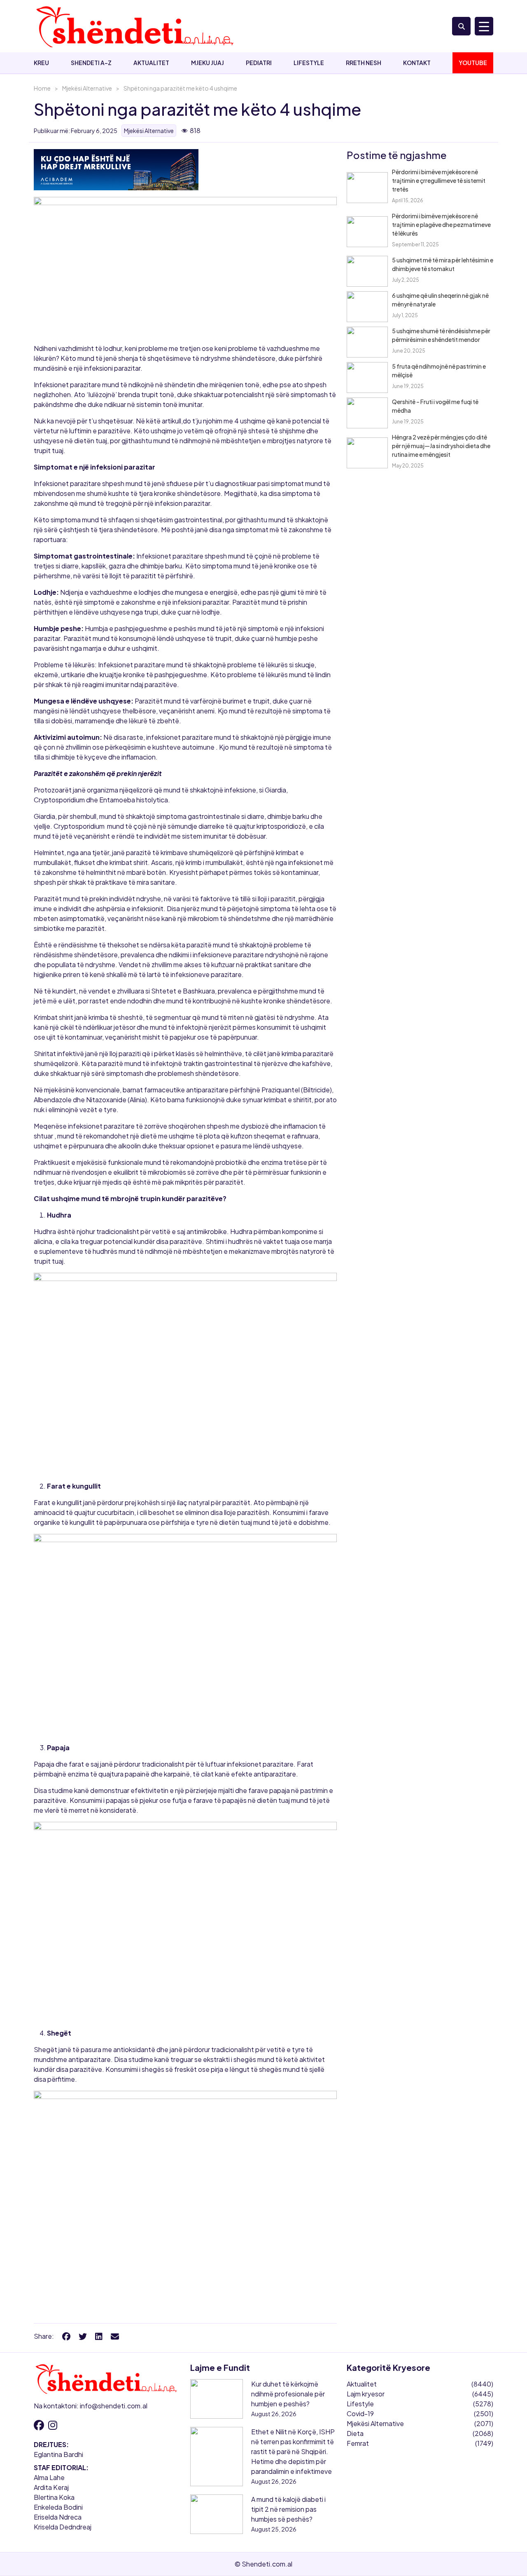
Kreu (41, 63)
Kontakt (417, 63)
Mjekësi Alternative (87, 88)
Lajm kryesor (366, 2394)
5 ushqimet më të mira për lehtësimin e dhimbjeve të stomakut (443, 264)
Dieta (355, 2433)
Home (42, 88)
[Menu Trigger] (484, 26)
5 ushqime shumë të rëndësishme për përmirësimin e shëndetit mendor (441, 335)
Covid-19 (360, 2414)
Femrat (358, 2443)
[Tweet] (83, 2336)
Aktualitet (151, 63)
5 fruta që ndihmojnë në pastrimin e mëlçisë (439, 371)
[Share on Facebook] (66, 2336)
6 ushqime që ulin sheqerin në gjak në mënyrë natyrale (440, 300)
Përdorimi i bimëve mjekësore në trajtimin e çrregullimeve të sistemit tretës (439, 180)
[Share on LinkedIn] (99, 2336)
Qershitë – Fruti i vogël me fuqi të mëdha (435, 406)
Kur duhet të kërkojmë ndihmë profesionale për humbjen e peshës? (288, 2394)
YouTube (473, 63)
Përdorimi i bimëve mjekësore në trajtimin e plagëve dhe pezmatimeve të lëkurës (441, 224)
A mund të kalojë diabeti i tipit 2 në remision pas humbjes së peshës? (288, 2509)
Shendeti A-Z (91, 63)
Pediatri (259, 63)
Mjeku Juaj (208, 63)
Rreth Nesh (364, 63)
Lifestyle (309, 63)
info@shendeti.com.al (114, 2406)
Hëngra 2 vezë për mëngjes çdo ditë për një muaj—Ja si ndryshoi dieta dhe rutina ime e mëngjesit (441, 446)
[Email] (115, 2336)
